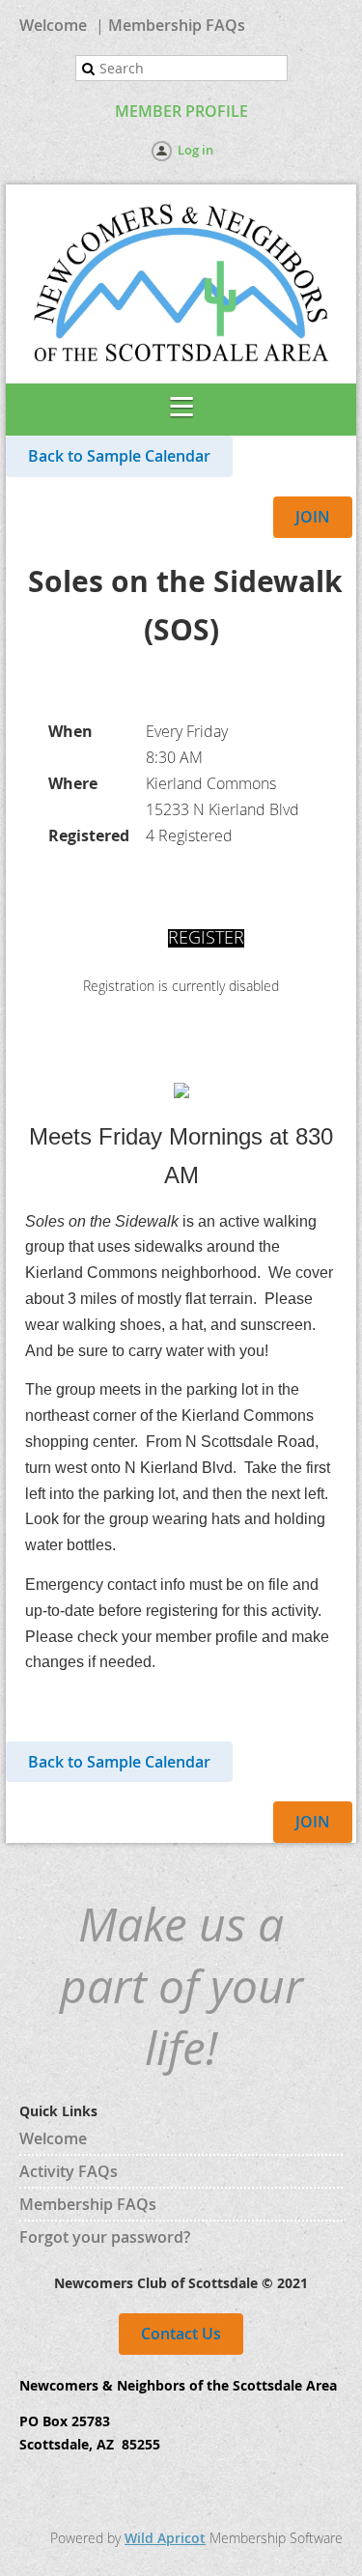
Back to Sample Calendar (119, 456)
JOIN (313, 517)
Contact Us (181, 2334)
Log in (195, 150)
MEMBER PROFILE (181, 111)
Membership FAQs (177, 25)
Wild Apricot (165, 2538)
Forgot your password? (105, 2237)
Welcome (53, 25)
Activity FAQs (69, 2171)
